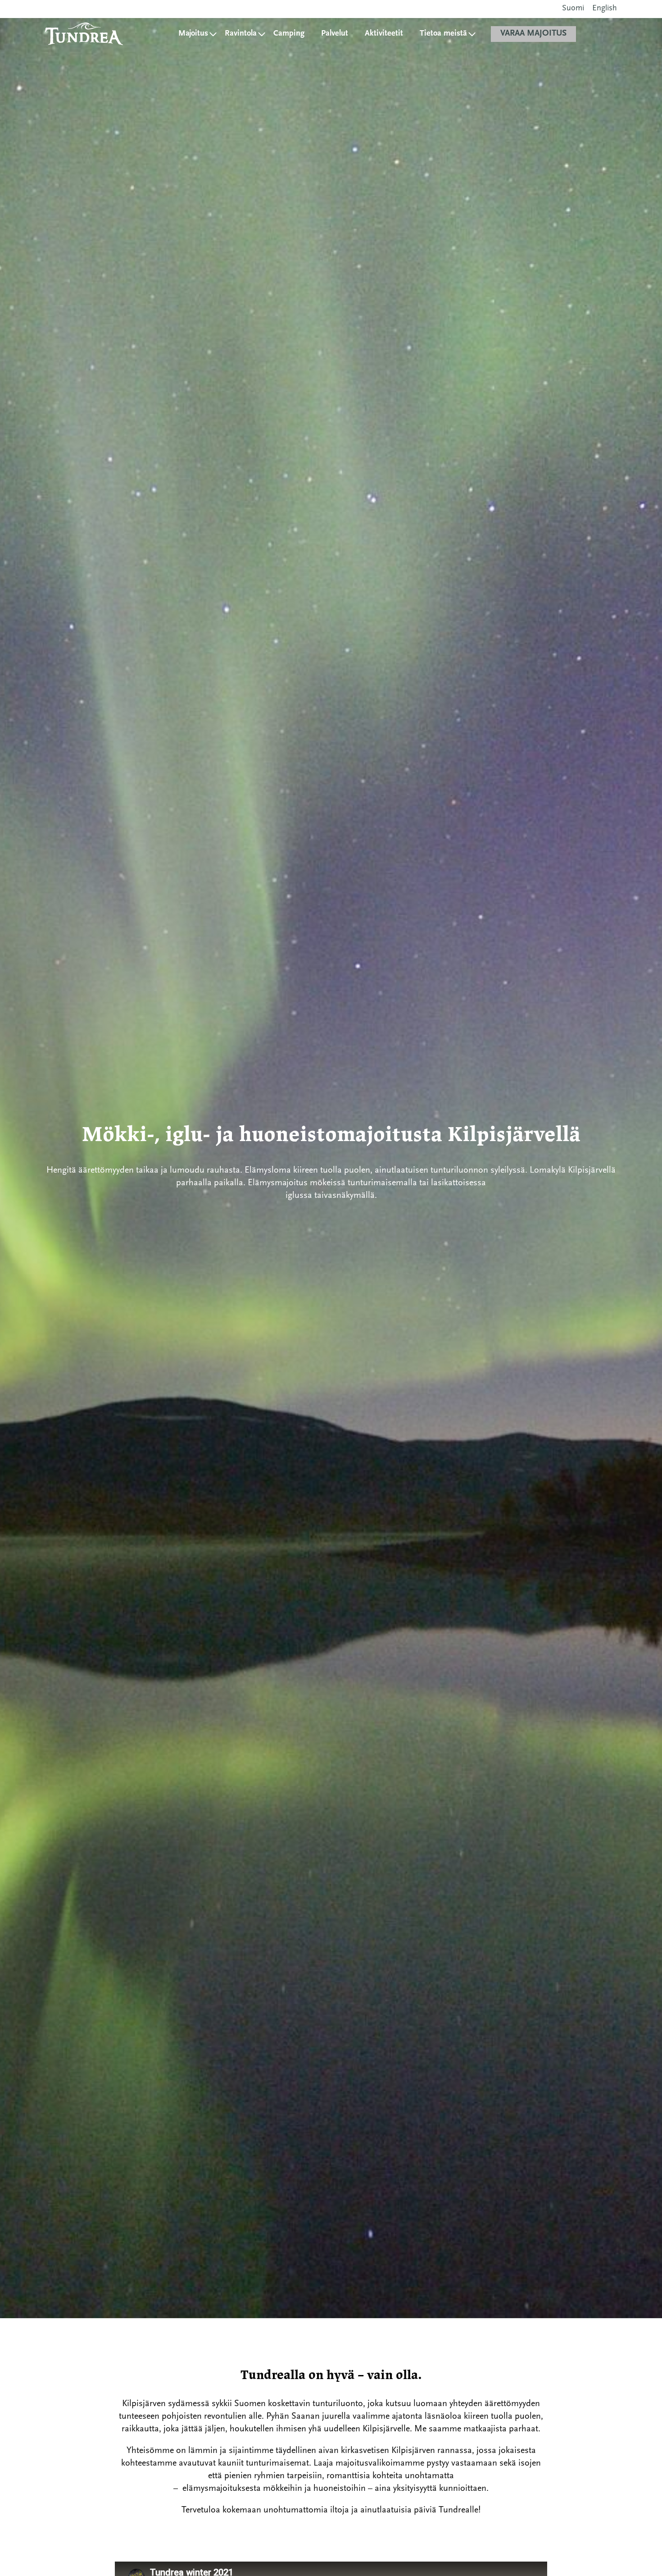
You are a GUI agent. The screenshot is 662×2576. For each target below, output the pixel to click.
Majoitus (193, 34)
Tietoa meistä (443, 34)
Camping (289, 34)
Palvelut (335, 34)
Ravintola (241, 34)
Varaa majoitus (533, 34)
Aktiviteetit (384, 34)
